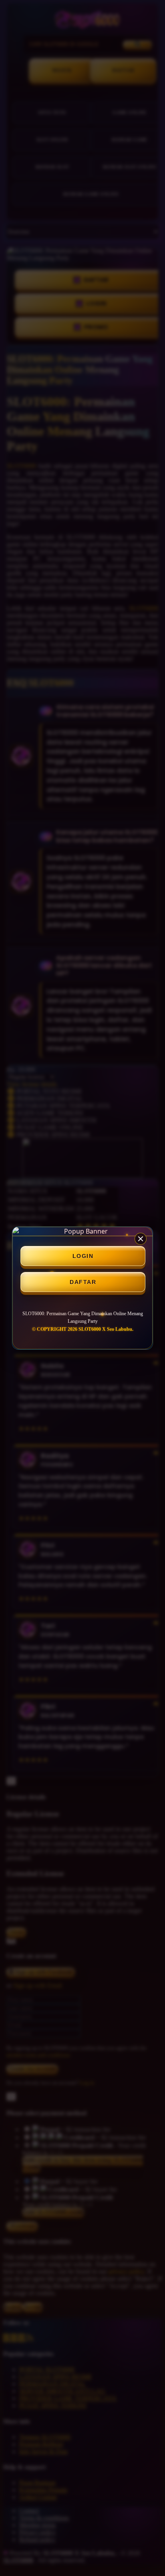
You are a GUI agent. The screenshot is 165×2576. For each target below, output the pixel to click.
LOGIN (83, 1256)
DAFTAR (83, 1282)
